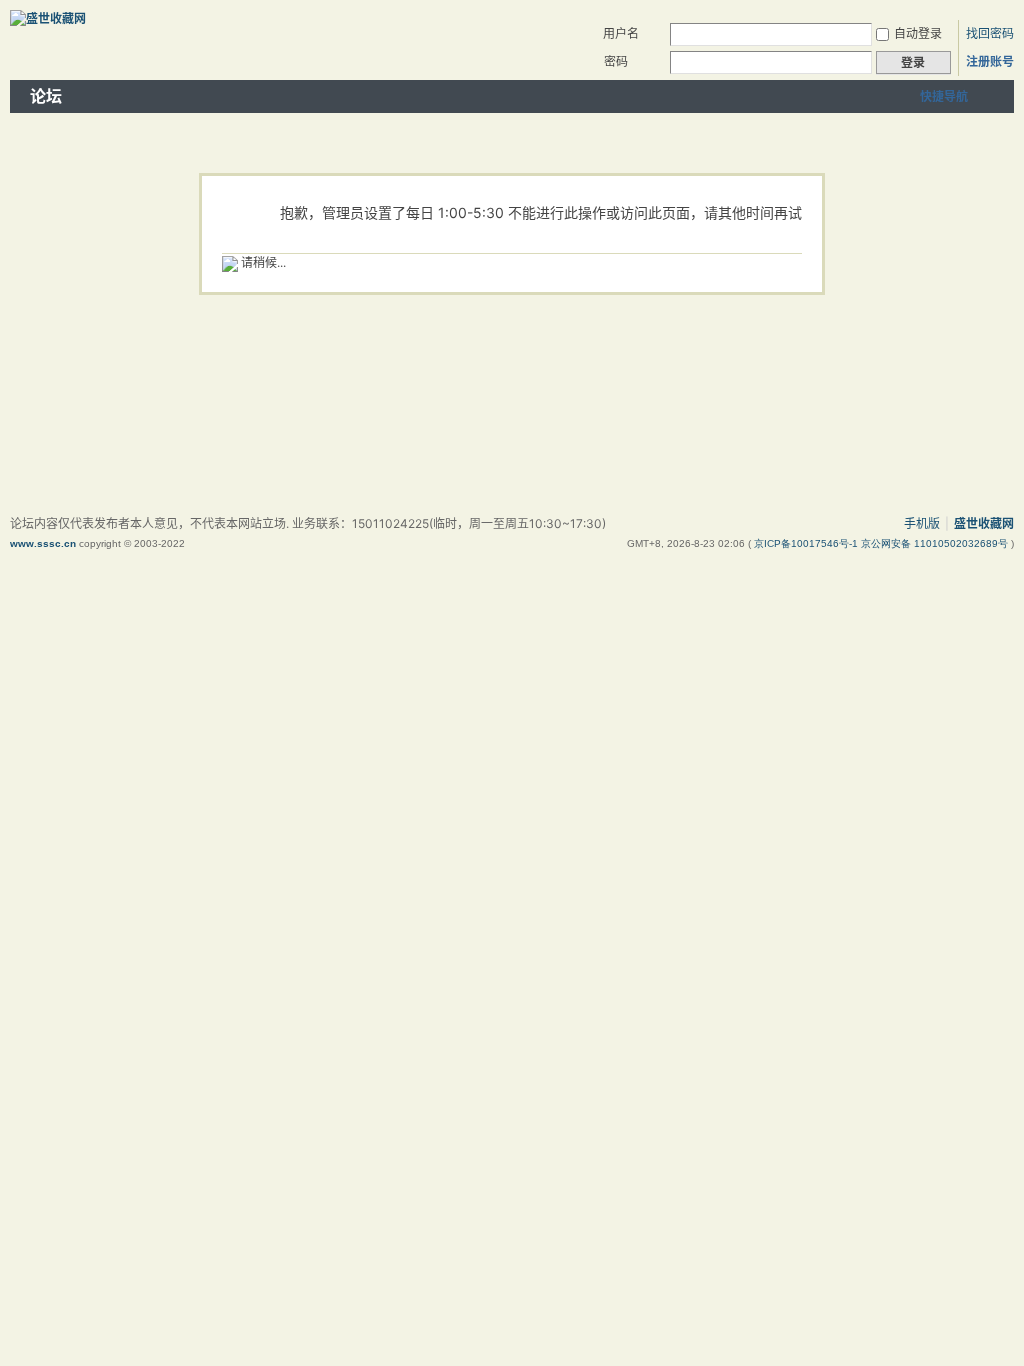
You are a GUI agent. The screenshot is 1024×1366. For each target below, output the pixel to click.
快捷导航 (944, 96)
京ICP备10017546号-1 (807, 543)
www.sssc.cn (43, 543)
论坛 (46, 96)
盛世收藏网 (984, 523)
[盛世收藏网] (48, 18)
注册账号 (990, 61)
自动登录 (918, 33)
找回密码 (990, 33)
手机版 (922, 523)
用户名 (621, 33)
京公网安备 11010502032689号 (936, 543)
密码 (616, 61)
